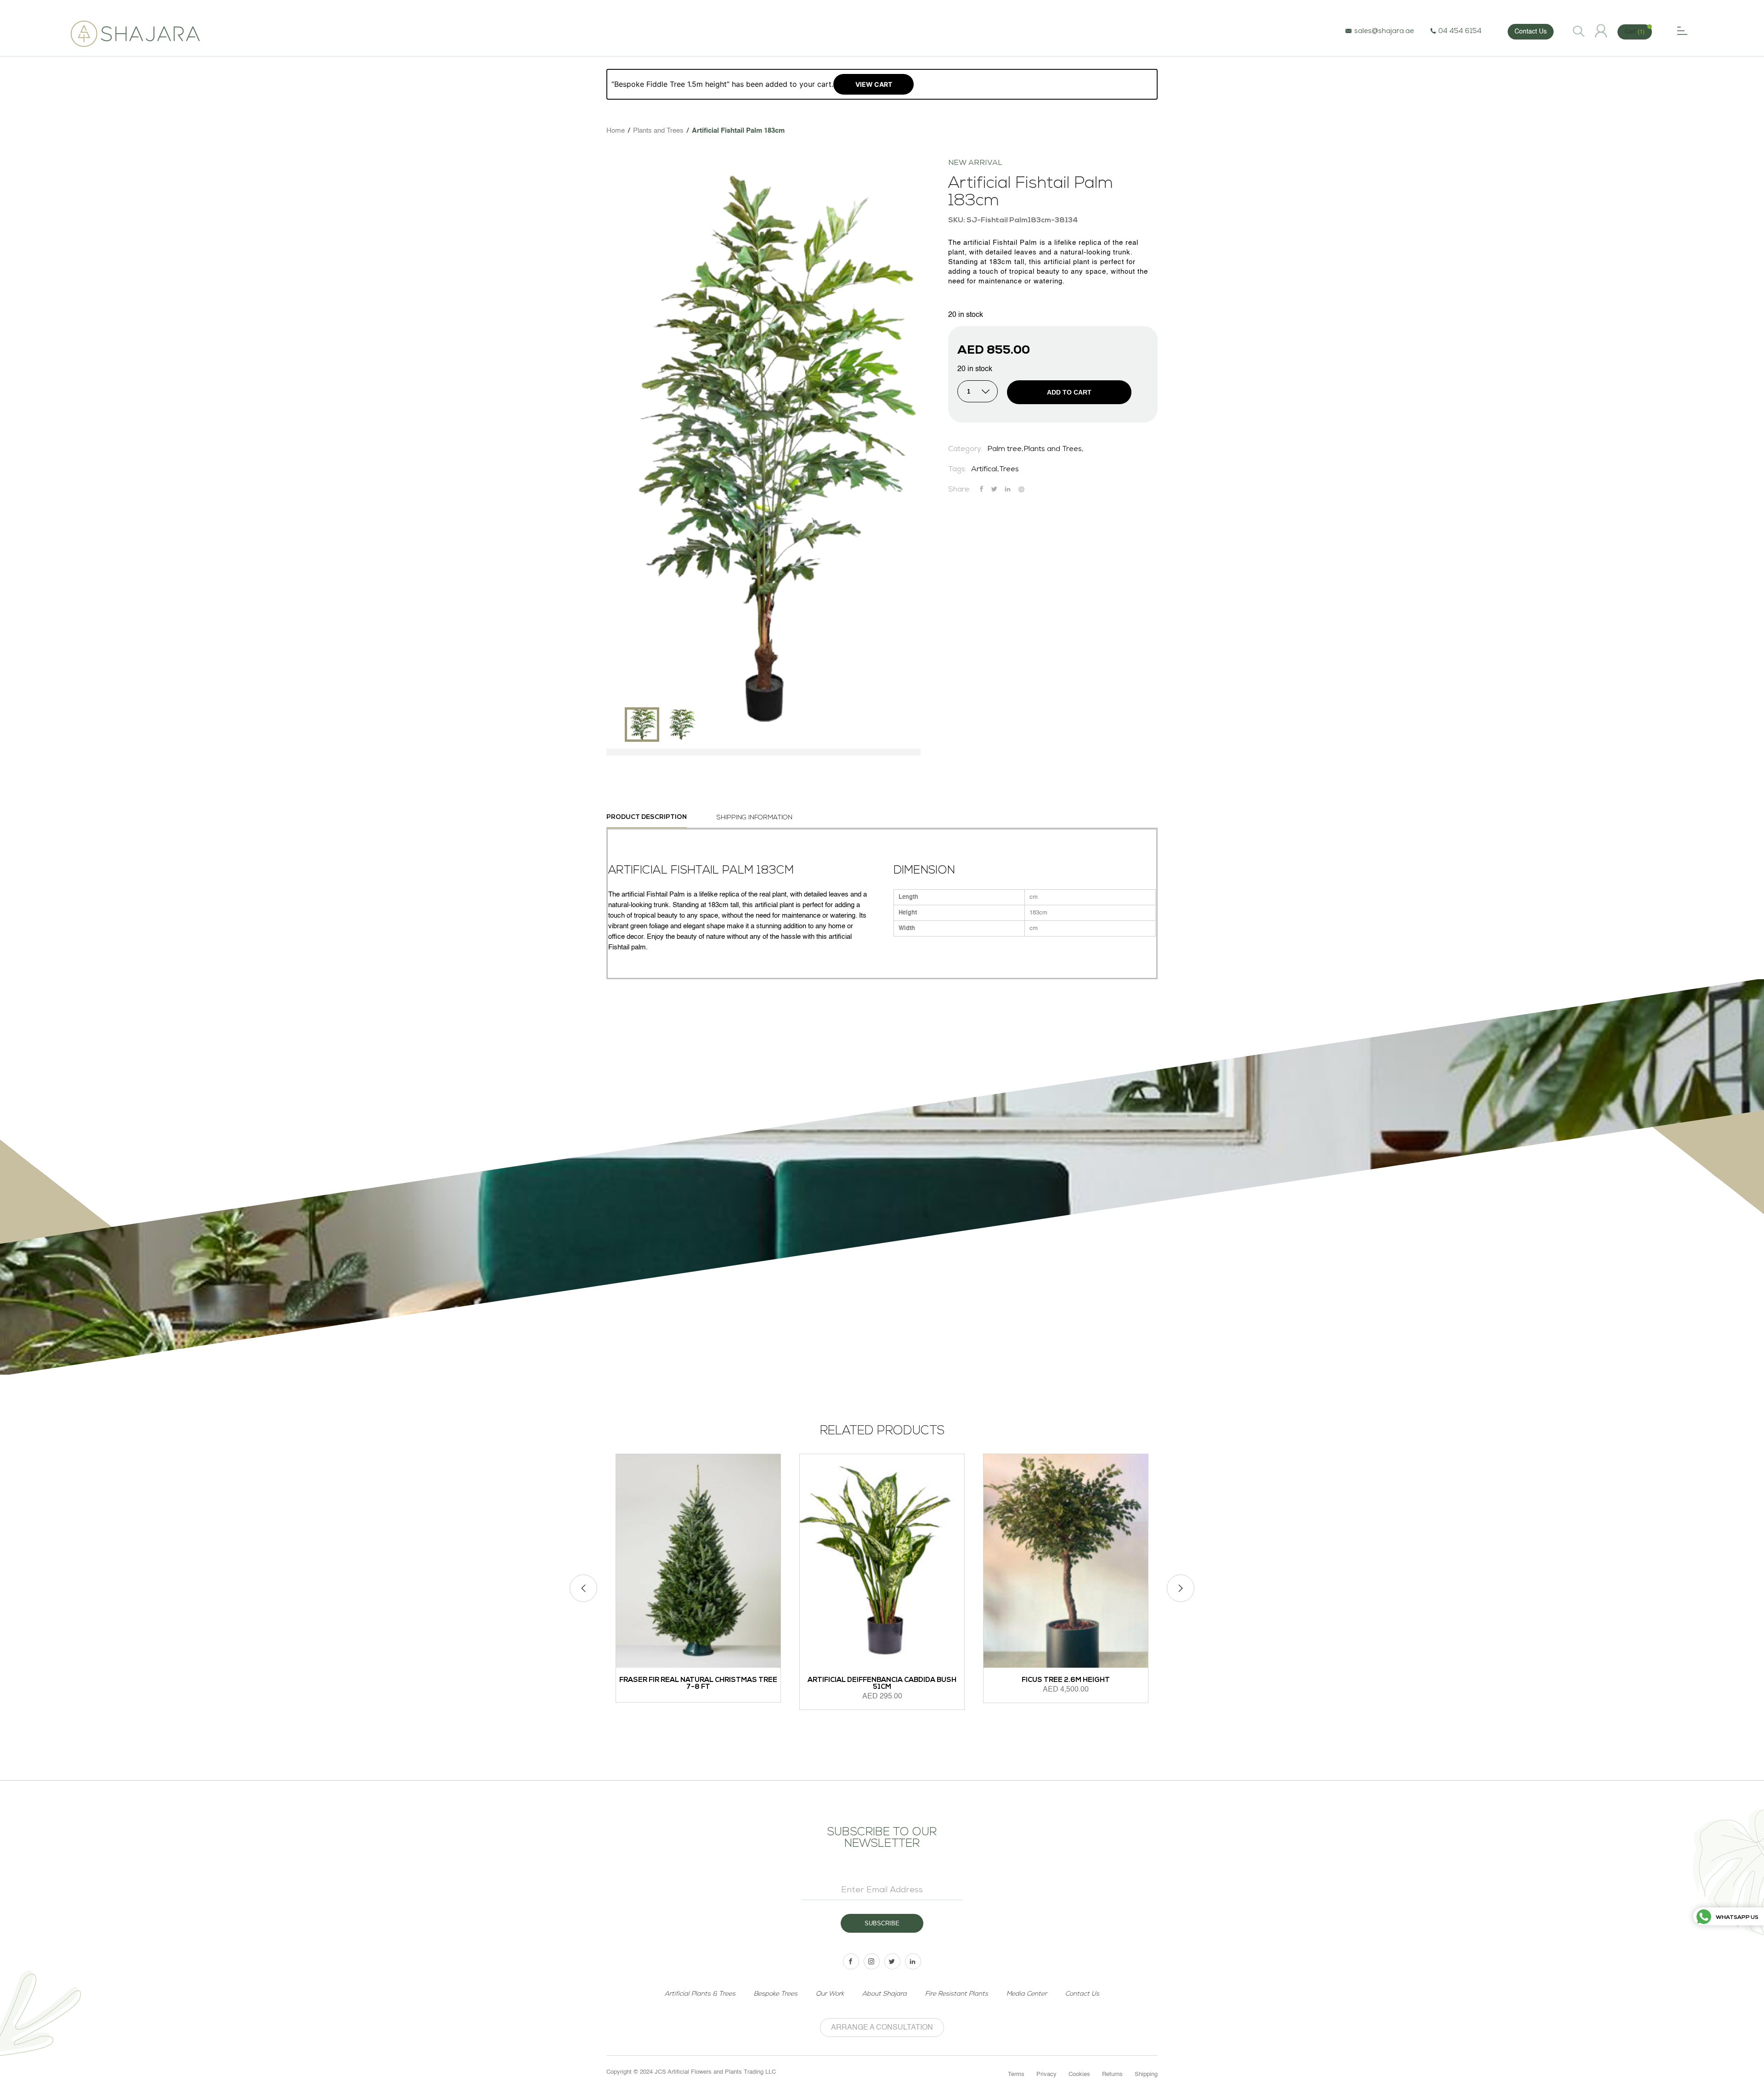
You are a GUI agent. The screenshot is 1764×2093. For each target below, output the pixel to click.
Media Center (1027, 1994)
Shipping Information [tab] (755, 818)
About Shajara (885, 1994)
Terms (1016, 2074)
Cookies (1079, 2074)
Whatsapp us (1737, 1918)
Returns (1112, 2074)
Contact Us (1531, 32)
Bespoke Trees (776, 1994)
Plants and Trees (658, 131)
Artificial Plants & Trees (700, 1994)
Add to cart (1069, 392)
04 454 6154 (1460, 31)
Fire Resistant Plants (957, 1994)
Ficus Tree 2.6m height (909, 1680)
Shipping (1146, 2074)
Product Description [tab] (647, 817)
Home (616, 131)
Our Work (830, 1994)
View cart (874, 84)
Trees (1009, 470)
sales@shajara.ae (1384, 31)
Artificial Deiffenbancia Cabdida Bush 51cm (725, 1684)
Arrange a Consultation (882, 2028)
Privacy (1046, 2074)
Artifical (984, 470)
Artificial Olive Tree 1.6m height (1093, 1680)
